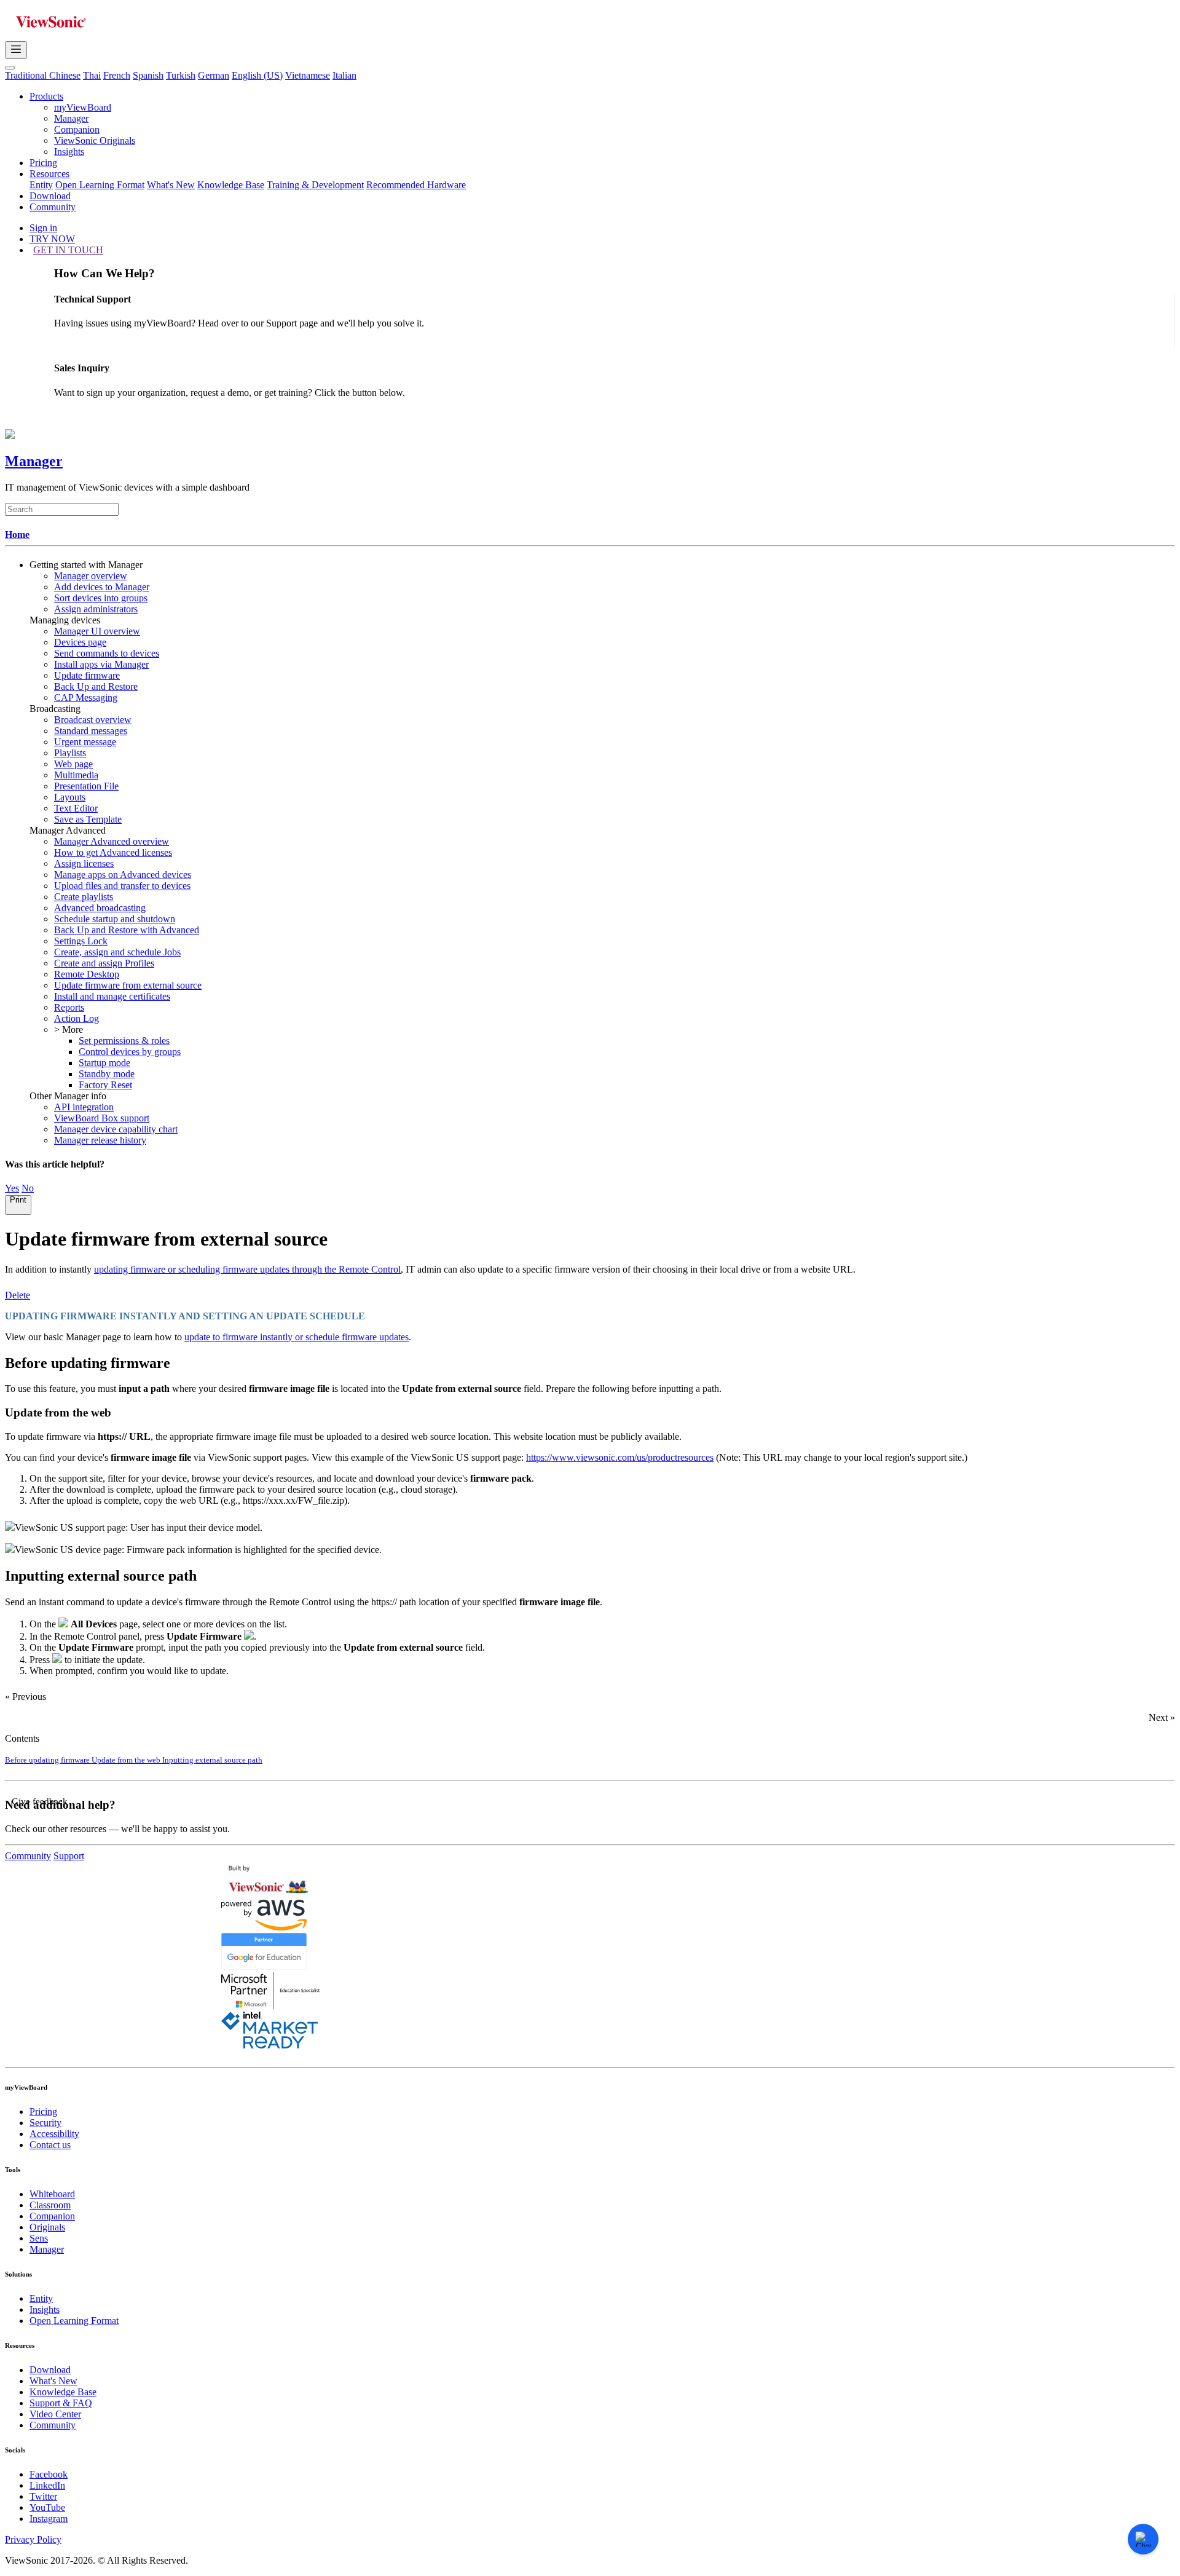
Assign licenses (84, 863)
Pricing (43, 163)
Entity (41, 185)
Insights (69, 152)
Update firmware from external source (128, 985)
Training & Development (315, 185)
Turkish (181, 75)
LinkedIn (47, 2485)
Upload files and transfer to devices (122, 886)
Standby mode (107, 1074)
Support (69, 1856)
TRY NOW (52, 239)
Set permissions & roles (124, 1041)
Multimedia (76, 775)
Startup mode (104, 1063)
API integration (84, 1107)
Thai (92, 75)
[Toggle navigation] (16, 50)
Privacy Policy (33, 2539)
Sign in (43, 228)
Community (53, 207)
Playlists (70, 753)
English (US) (257, 75)
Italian (344, 75)
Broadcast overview (93, 720)
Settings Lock (81, 941)
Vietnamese (308, 75)
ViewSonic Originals (95, 140)
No (28, 1188)
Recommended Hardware (416, 185)
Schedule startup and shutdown (115, 919)
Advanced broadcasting (100, 908)
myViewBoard (83, 107)
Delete (18, 1295)
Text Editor (76, 808)
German (214, 75)
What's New (171, 185)
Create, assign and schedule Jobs (117, 952)
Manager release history (100, 1140)
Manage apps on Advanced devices (123, 875)
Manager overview (91, 576)
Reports (69, 1007)
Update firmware (87, 675)
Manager (71, 118)
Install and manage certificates (112, 996)
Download (50, 196)
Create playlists (84, 897)
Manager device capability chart (116, 1129)
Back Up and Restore (96, 686)
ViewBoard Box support (102, 1118)
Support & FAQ (61, 2403)
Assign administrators (96, 609)
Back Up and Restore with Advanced (127, 930)
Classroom (50, 2205)
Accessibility (54, 2134)
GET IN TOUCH (68, 250)
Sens (39, 2238)
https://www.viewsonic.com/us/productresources (620, 1457)
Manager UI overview (97, 631)
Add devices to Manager (102, 587)
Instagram (49, 2519)
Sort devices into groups (101, 598)
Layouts (70, 797)
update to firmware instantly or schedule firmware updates (297, 1337)
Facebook (49, 2474)
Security (45, 2123)
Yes (12, 1188)
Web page (73, 764)
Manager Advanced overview (112, 841)
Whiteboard (52, 2194)
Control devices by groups (130, 1052)
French (117, 75)
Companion (77, 129)
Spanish (148, 75)
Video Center (55, 2414)
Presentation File (86, 786)
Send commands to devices (107, 653)
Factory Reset (105, 1085)
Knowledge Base (231, 185)
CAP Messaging (86, 697)
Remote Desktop (87, 974)
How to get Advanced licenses (113, 852)
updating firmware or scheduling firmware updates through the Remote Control (247, 1269)
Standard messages (91, 731)
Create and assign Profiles (104, 963)
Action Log (77, 1018)
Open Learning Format (100, 185)
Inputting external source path (212, 1760)
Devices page (80, 642)
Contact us (50, 2145)
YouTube (47, 2507)
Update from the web (127, 1760)
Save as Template (88, 819)
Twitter (43, 2496)
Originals (47, 2227)
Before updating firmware (48, 1760)
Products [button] (46, 96)
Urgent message (85, 742)
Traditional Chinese (43, 75)
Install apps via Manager (101, 664)
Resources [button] (49, 174)
